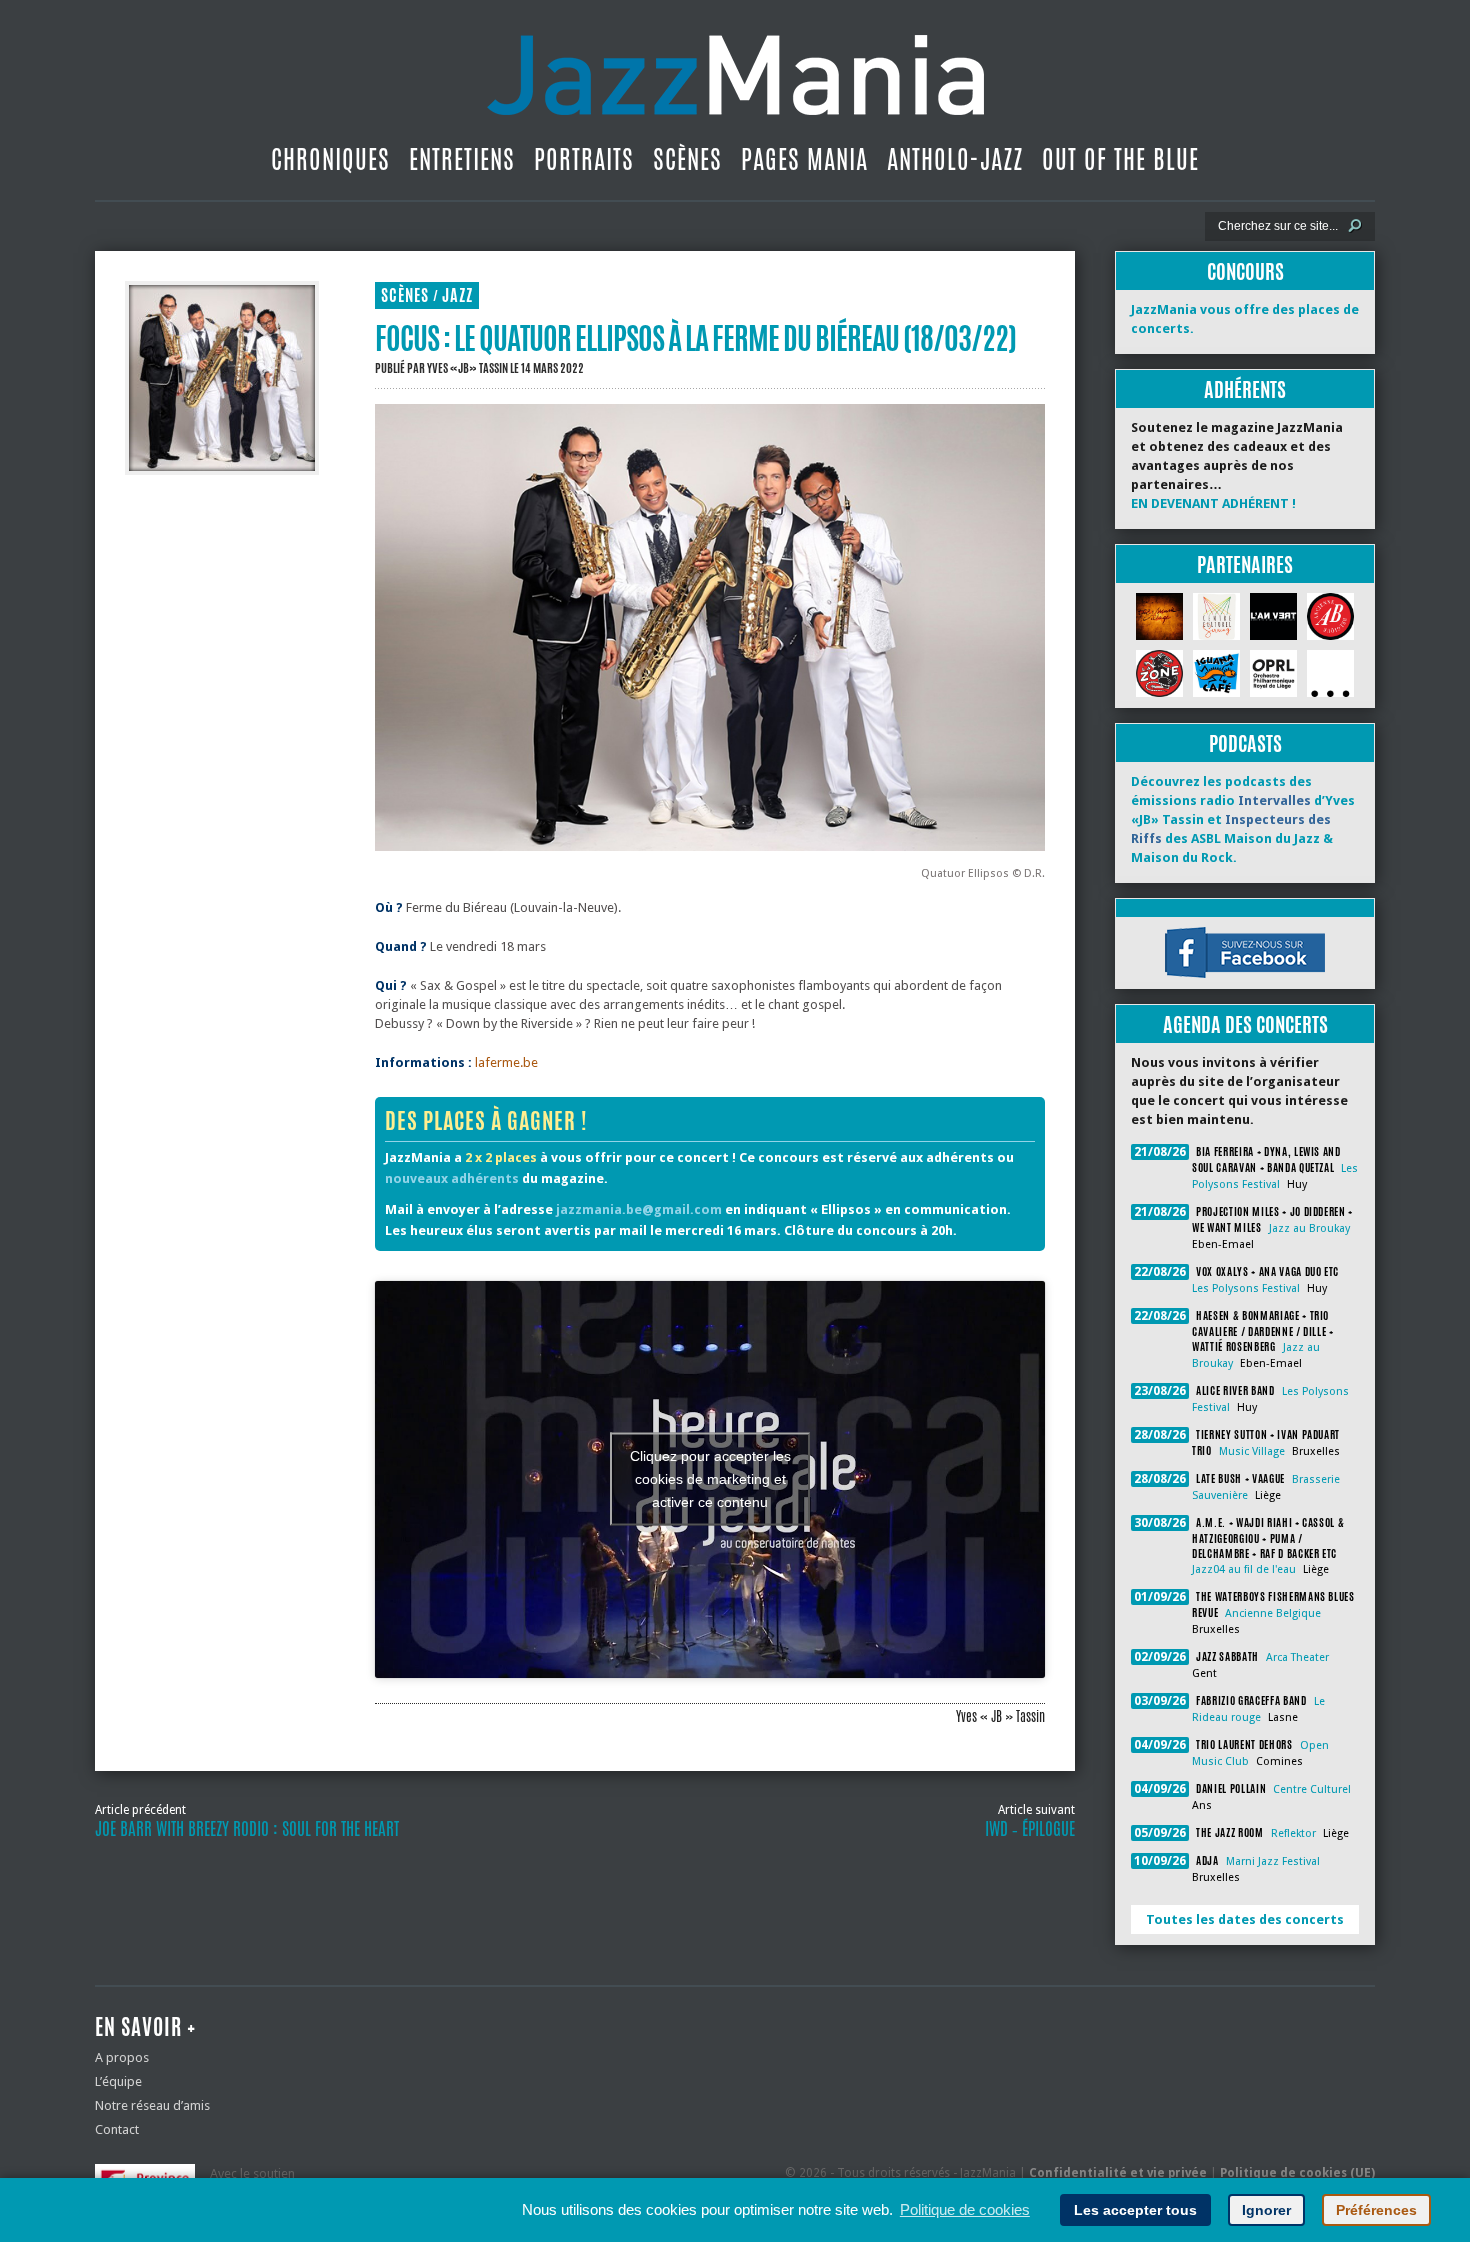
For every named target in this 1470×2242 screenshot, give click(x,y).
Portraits (584, 159)
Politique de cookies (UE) (1297, 2173)
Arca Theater (1297, 1657)
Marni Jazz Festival (1273, 1861)
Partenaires (1245, 564)
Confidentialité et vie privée (1118, 2173)
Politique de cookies (965, 2209)
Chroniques (330, 159)
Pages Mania (804, 159)
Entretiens (462, 159)
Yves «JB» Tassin (467, 368)
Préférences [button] (1376, 2210)
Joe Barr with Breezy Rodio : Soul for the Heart (247, 1829)
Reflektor (1293, 1833)
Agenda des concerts (1245, 1024)
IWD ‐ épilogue (1030, 1829)
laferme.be (506, 1062)
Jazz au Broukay (1309, 1228)
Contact (117, 2129)
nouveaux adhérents (452, 1178)
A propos (122, 2057)
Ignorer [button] (1266, 2210)
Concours (1245, 271)
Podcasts (1245, 743)
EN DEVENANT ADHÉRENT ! (1213, 503)
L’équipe (118, 2081)
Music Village (1252, 1451)
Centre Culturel (1312, 1789)
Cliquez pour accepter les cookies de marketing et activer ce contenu (710, 1479)
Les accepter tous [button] (1135, 2210)
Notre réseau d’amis (152, 2105)
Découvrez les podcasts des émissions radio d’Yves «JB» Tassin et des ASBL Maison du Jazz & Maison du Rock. (1243, 819)
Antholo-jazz (955, 159)
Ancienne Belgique (1273, 1613)
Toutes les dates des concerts (1245, 1919)
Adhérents (1245, 389)
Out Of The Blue (1120, 159)
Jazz (457, 295)
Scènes (687, 159)
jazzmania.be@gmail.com (639, 1209)
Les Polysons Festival (1246, 1288)
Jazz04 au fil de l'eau (1244, 1569)
